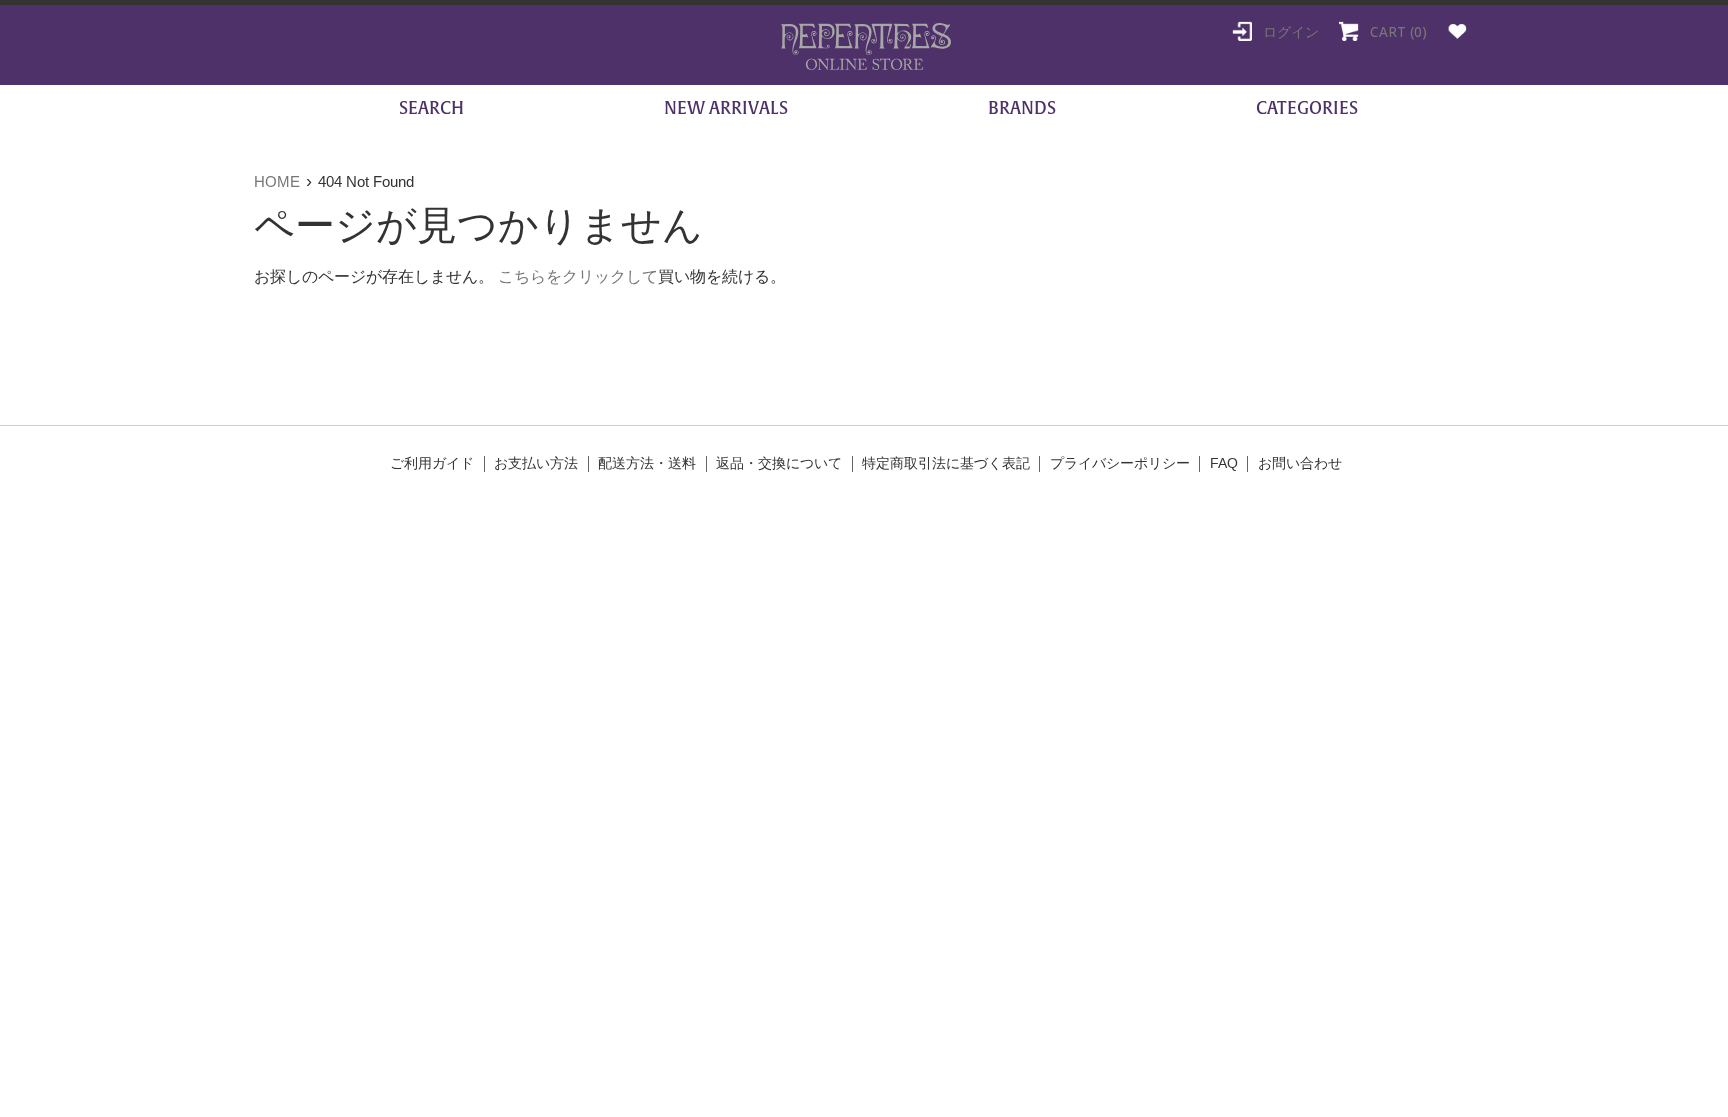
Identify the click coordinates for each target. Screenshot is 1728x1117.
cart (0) (1396, 31)
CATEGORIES (1307, 108)
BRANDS (1022, 108)
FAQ (1224, 463)
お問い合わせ (1300, 463)
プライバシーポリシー (1120, 463)
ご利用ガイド (432, 463)
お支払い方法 (536, 463)
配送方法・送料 (647, 463)
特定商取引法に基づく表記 (946, 463)
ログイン (1289, 31)
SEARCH (429, 108)
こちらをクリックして (578, 276)
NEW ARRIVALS (726, 108)
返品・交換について (779, 463)
